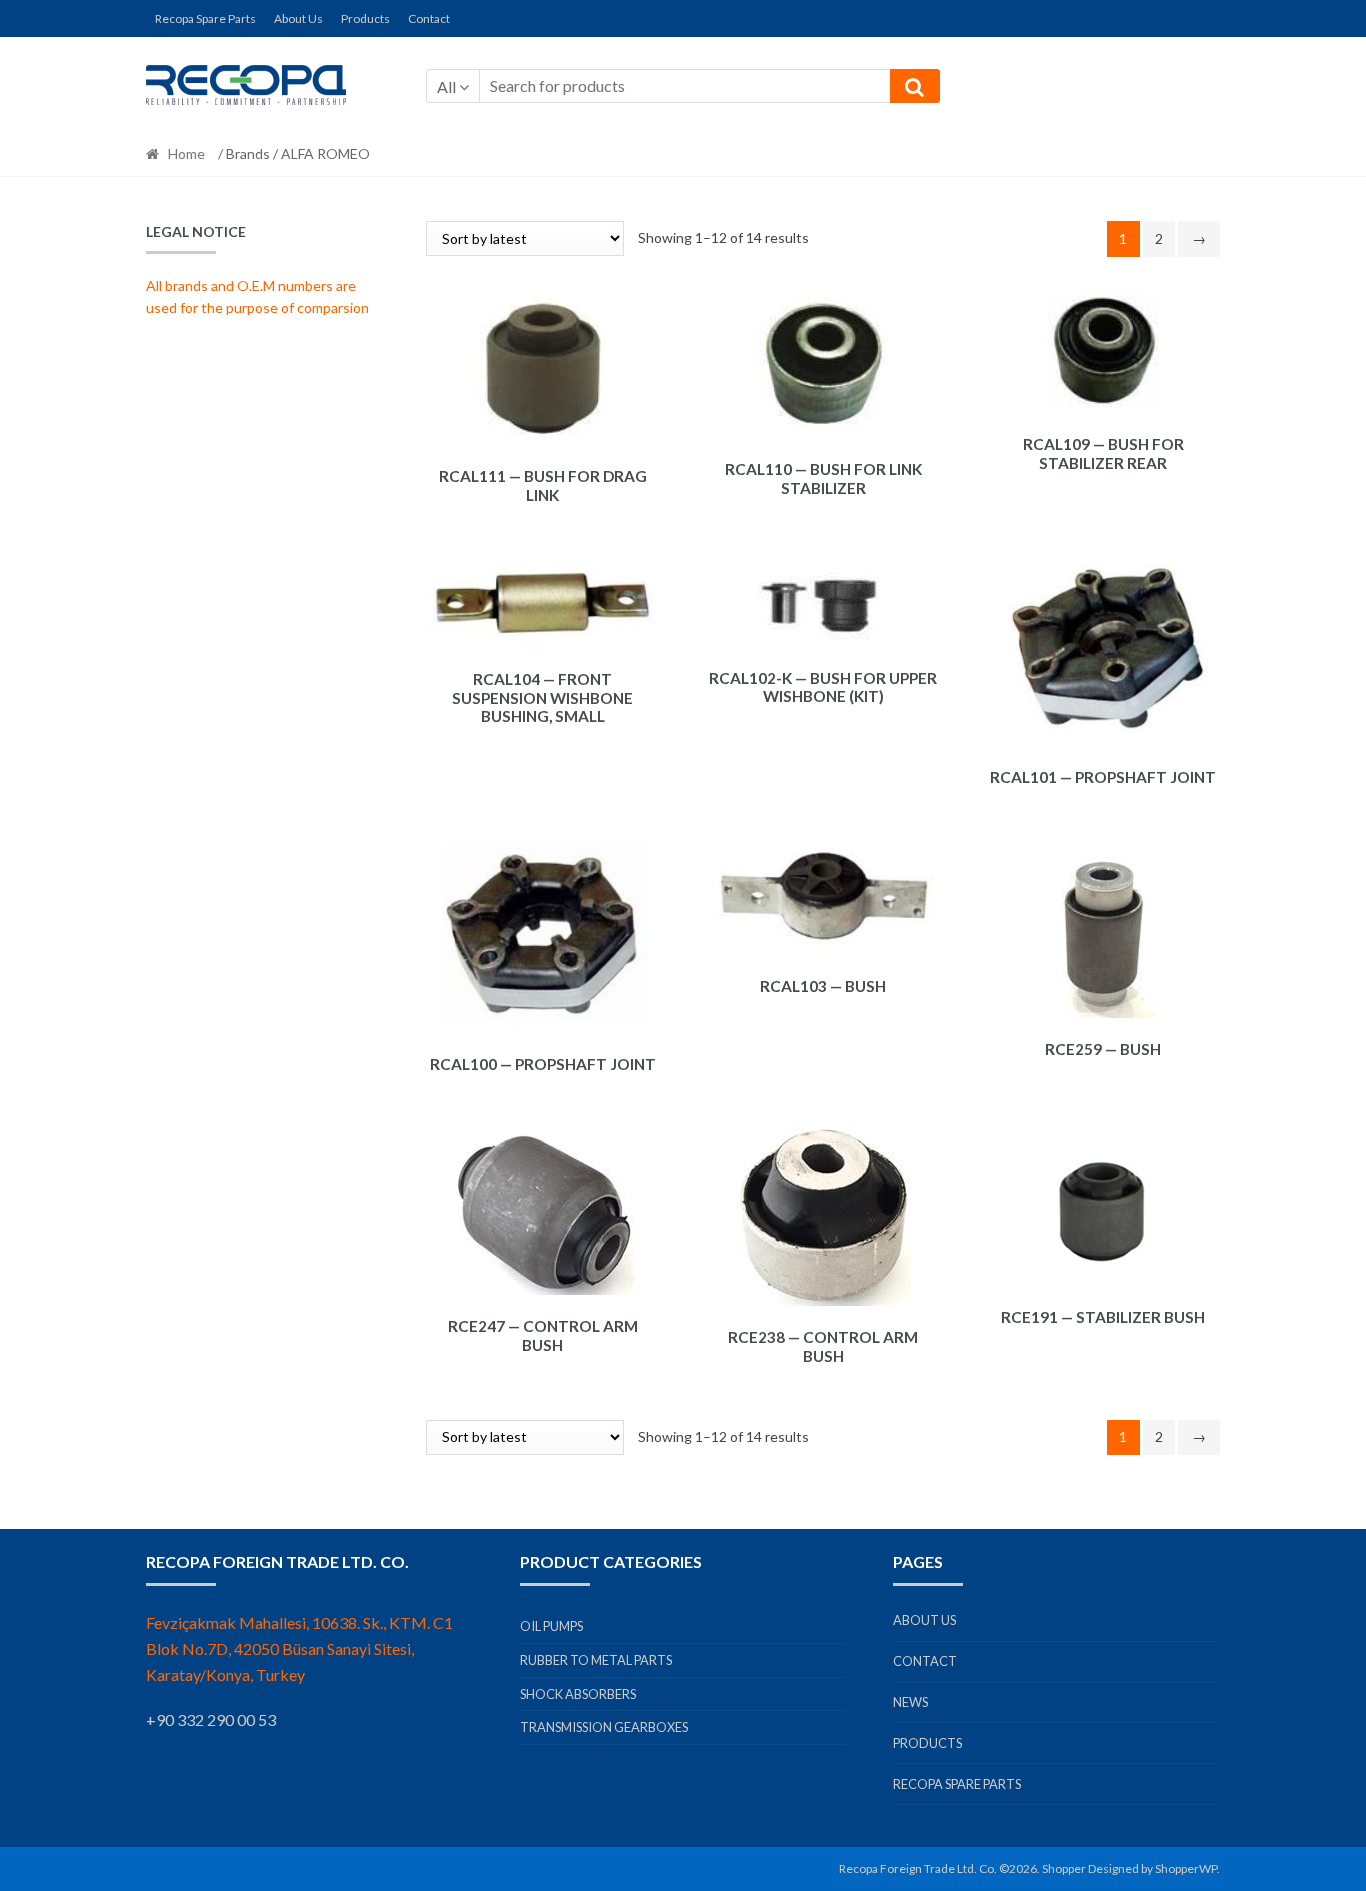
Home (186, 153)
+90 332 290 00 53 (211, 1719)
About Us (298, 18)
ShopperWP (1186, 1868)
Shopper (1064, 1868)
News (910, 1702)
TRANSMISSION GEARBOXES (604, 1727)
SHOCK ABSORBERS (578, 1694)
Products (365, 18)
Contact (429, 18)
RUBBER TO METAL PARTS (596, 1660)
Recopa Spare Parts (205, 18)
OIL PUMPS (551, 1626)
